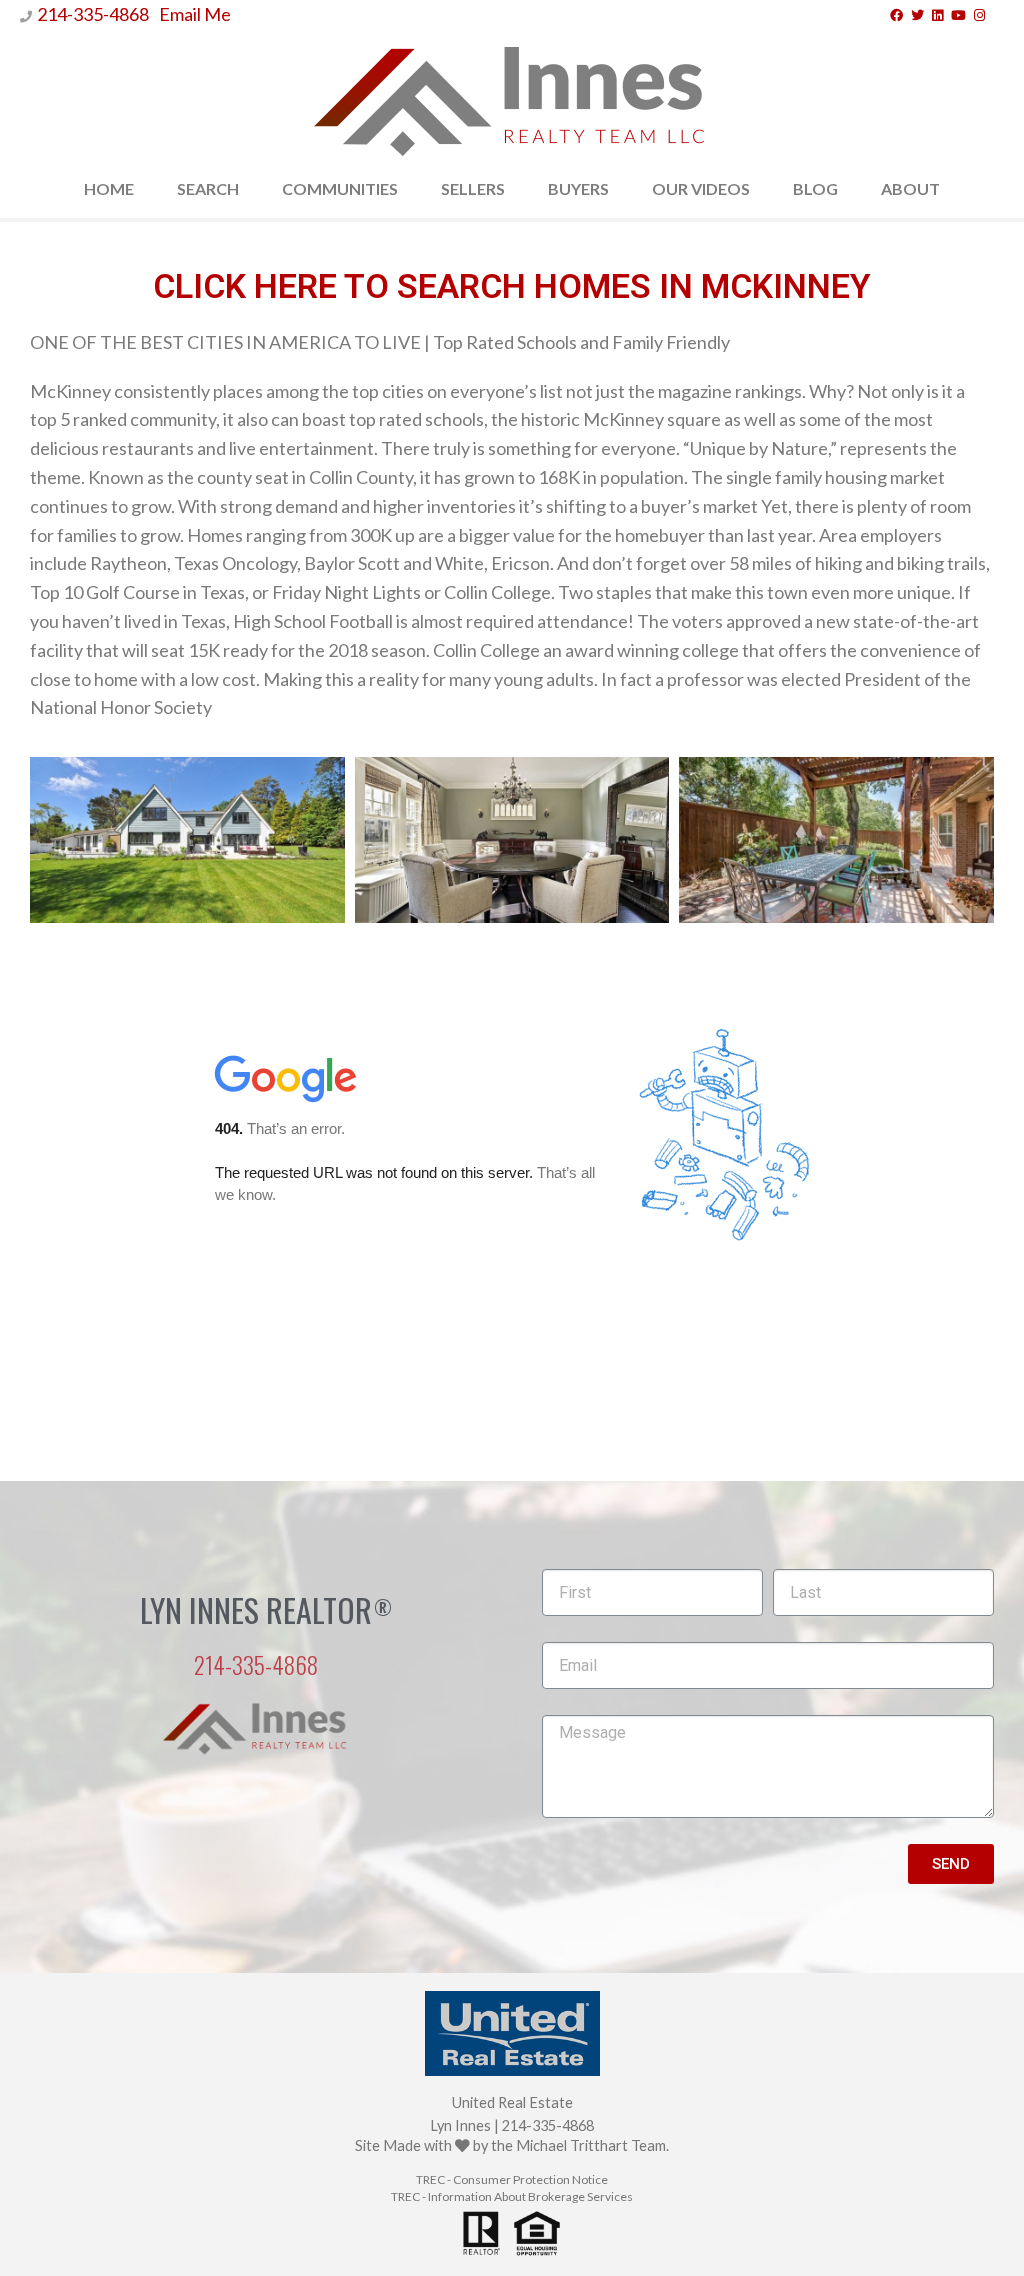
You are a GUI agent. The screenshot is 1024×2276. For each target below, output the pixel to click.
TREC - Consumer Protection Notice (512, 2179)
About (910, 188)
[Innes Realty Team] (512, 95)
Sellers (473, 188)
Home (109, 188)
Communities (340, 188)
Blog (815, 188)
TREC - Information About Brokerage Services (512, 2196)
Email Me (195, 14)
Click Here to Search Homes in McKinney (512, 286)
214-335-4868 (93, 14)
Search (208, 188)
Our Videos (701, 188)
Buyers (578, 188)
